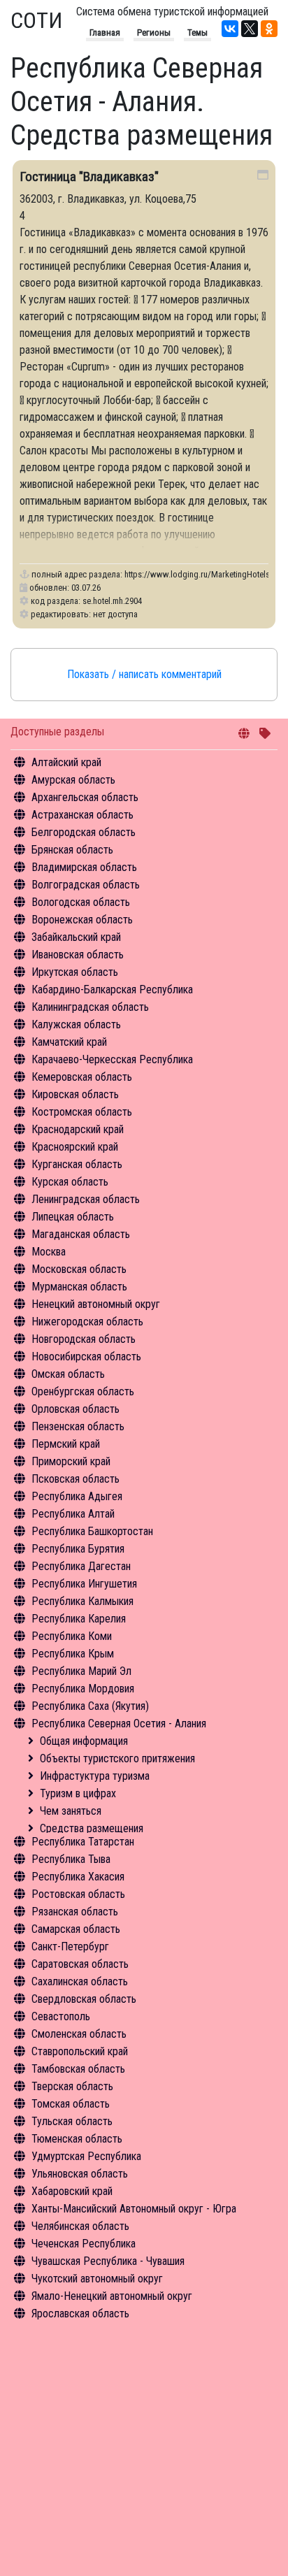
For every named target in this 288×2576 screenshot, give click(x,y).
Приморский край (71, 1461)
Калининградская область (90, 1007)
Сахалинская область (80, 1981)
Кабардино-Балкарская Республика (112, 990)
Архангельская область (85, 797)
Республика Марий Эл (81, 1671)
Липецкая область (73, 1217)
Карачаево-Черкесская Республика (112, 1059)
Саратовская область (80, 1964)
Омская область (68, 1374)
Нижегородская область (87, 1322)
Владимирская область (84, 867)
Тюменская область (77, 2139)
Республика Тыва (71, 1859)
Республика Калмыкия (82, 1601)
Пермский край (66, 1444)
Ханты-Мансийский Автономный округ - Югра (134, 2209)
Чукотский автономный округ (97, 2279)
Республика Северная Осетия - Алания (119, 1724)
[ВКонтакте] (230, 29)
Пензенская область (78, 1426)
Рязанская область (75, 1912)
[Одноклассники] (269, 29)
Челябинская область (80, 2226)
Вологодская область (81, 902)
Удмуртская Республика (86, 2156)
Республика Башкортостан (92, 1531)
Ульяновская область (80, 2174)
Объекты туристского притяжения (117, 1758)
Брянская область (72, 850)
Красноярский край (75, 1147)
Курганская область (77, 1164)
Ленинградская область (86, 1199)
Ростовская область (78, 1894)
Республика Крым (73, 1654)
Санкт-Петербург (70, 1947)
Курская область (70, 1182)
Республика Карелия (79, 1619)
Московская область (79, 1269)
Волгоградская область (86, 885)
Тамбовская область (78, 2069)
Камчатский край (69, 1042)
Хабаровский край (72, 2191)
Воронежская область (82, 920)
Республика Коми (72, 1636)
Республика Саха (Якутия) (90, 1706)
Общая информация (84, 1741)
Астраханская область (82, 815)
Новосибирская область (86, 1357)
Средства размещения (92, 1828)
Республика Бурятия (78, 1549)
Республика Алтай (73, 1514)
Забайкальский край (76, 937)
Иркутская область (75, 972)
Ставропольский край (80, 2051)
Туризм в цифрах (78, 1793)
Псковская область (75, 1479)
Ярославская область (80, 2314)
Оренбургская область (83, 1391)
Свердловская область (84, 1999)
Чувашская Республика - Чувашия (108, 2261)
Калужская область (76, 1024)
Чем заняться (71, 1811)
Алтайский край (66, 762)
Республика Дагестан (81, 1566)
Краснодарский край (78, 1129)
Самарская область (76, 1929)
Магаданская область (81, 1234)
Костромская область (82, 1112)
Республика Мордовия (83, 1689)
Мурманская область (79, 1287)
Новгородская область (84, 1339)
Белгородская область (84, 832)
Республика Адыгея (77, 1496)
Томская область (71, 2104)
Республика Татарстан (83, 1842)
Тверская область (72, 2086)
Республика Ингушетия (84, 1584)
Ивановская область (78, 955)
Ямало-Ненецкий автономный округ (112, 2296)
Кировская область (75, 1094)
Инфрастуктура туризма (95, 1776)
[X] (250, 29)
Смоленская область (79, 2034)
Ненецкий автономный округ (96, 1304)
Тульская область (72, 2121)
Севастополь (61, 2016)
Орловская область (75, 1409)
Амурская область (73, 780)
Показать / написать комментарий (144, 674)
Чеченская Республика (84, 2244)
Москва (49, 1252)
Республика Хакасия (78, 1877)
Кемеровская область (82, 1077)
